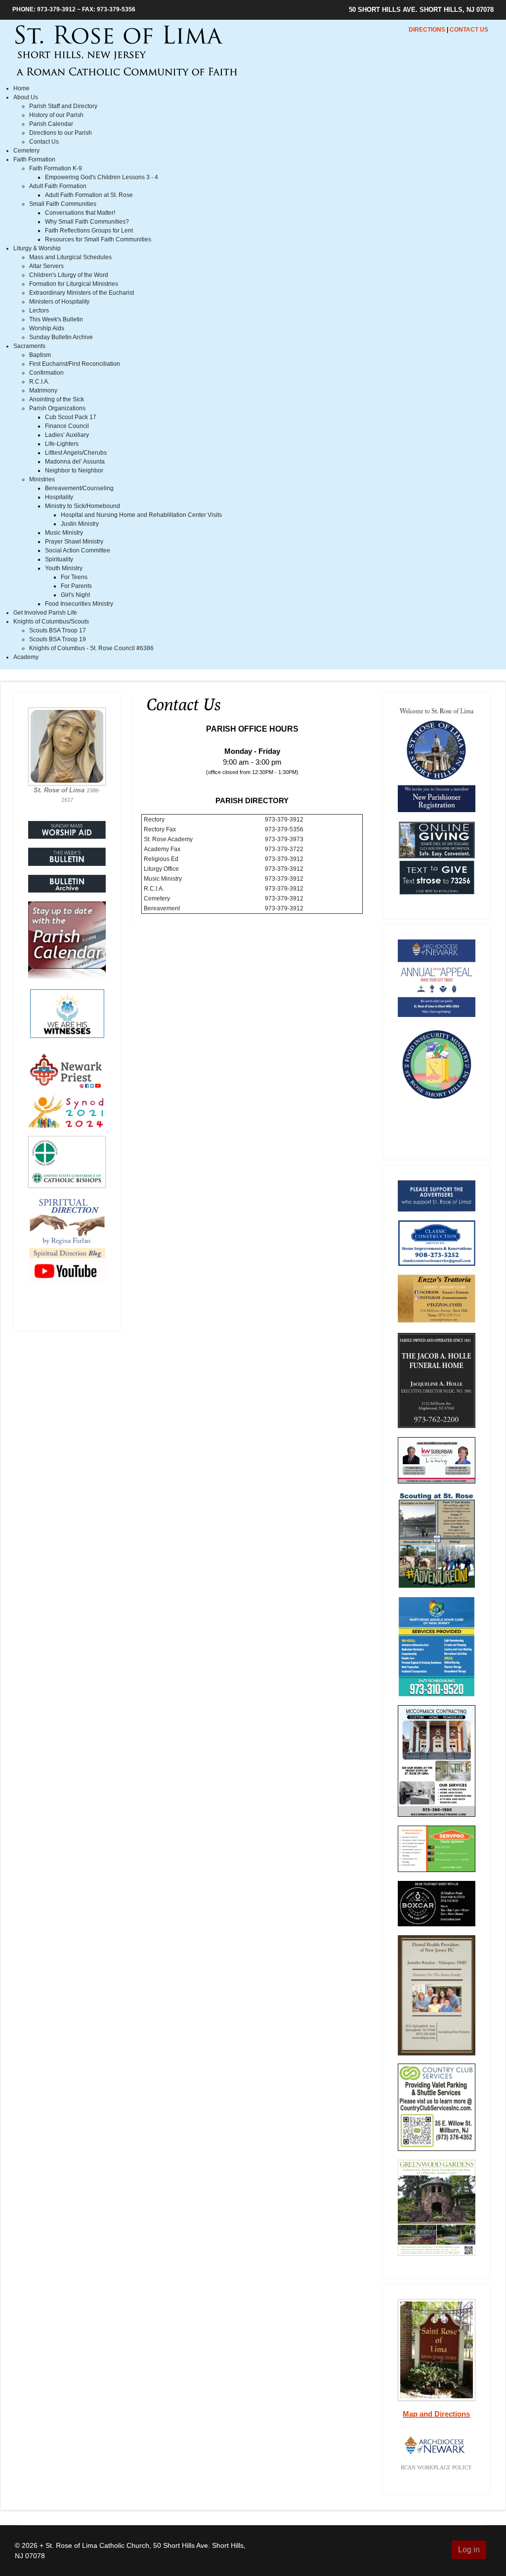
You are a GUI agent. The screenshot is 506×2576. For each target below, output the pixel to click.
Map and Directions (436, 2414)
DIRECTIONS (427, 30)
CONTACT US (469, 30)
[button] (26, 97)
